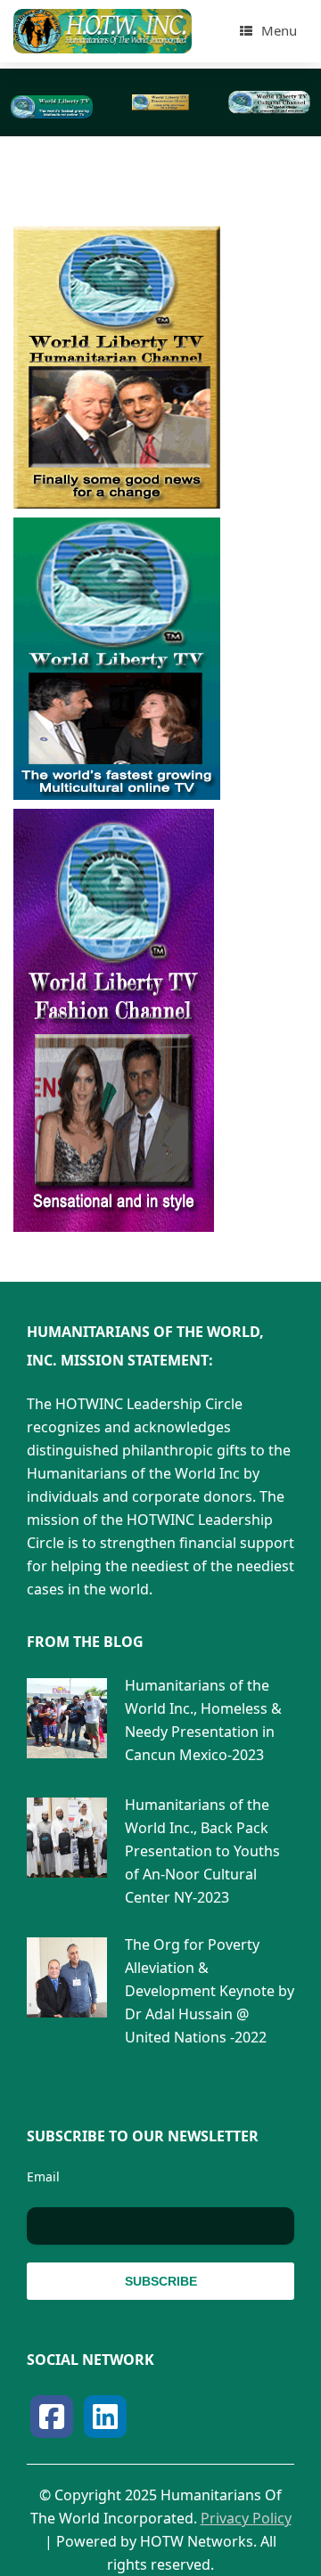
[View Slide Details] (51, 107)
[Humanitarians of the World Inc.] (103, 31)
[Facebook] (52, 2417)
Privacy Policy (246, 2518)
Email (43, 2177)
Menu (279, 30)
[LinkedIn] (105, 2417)
